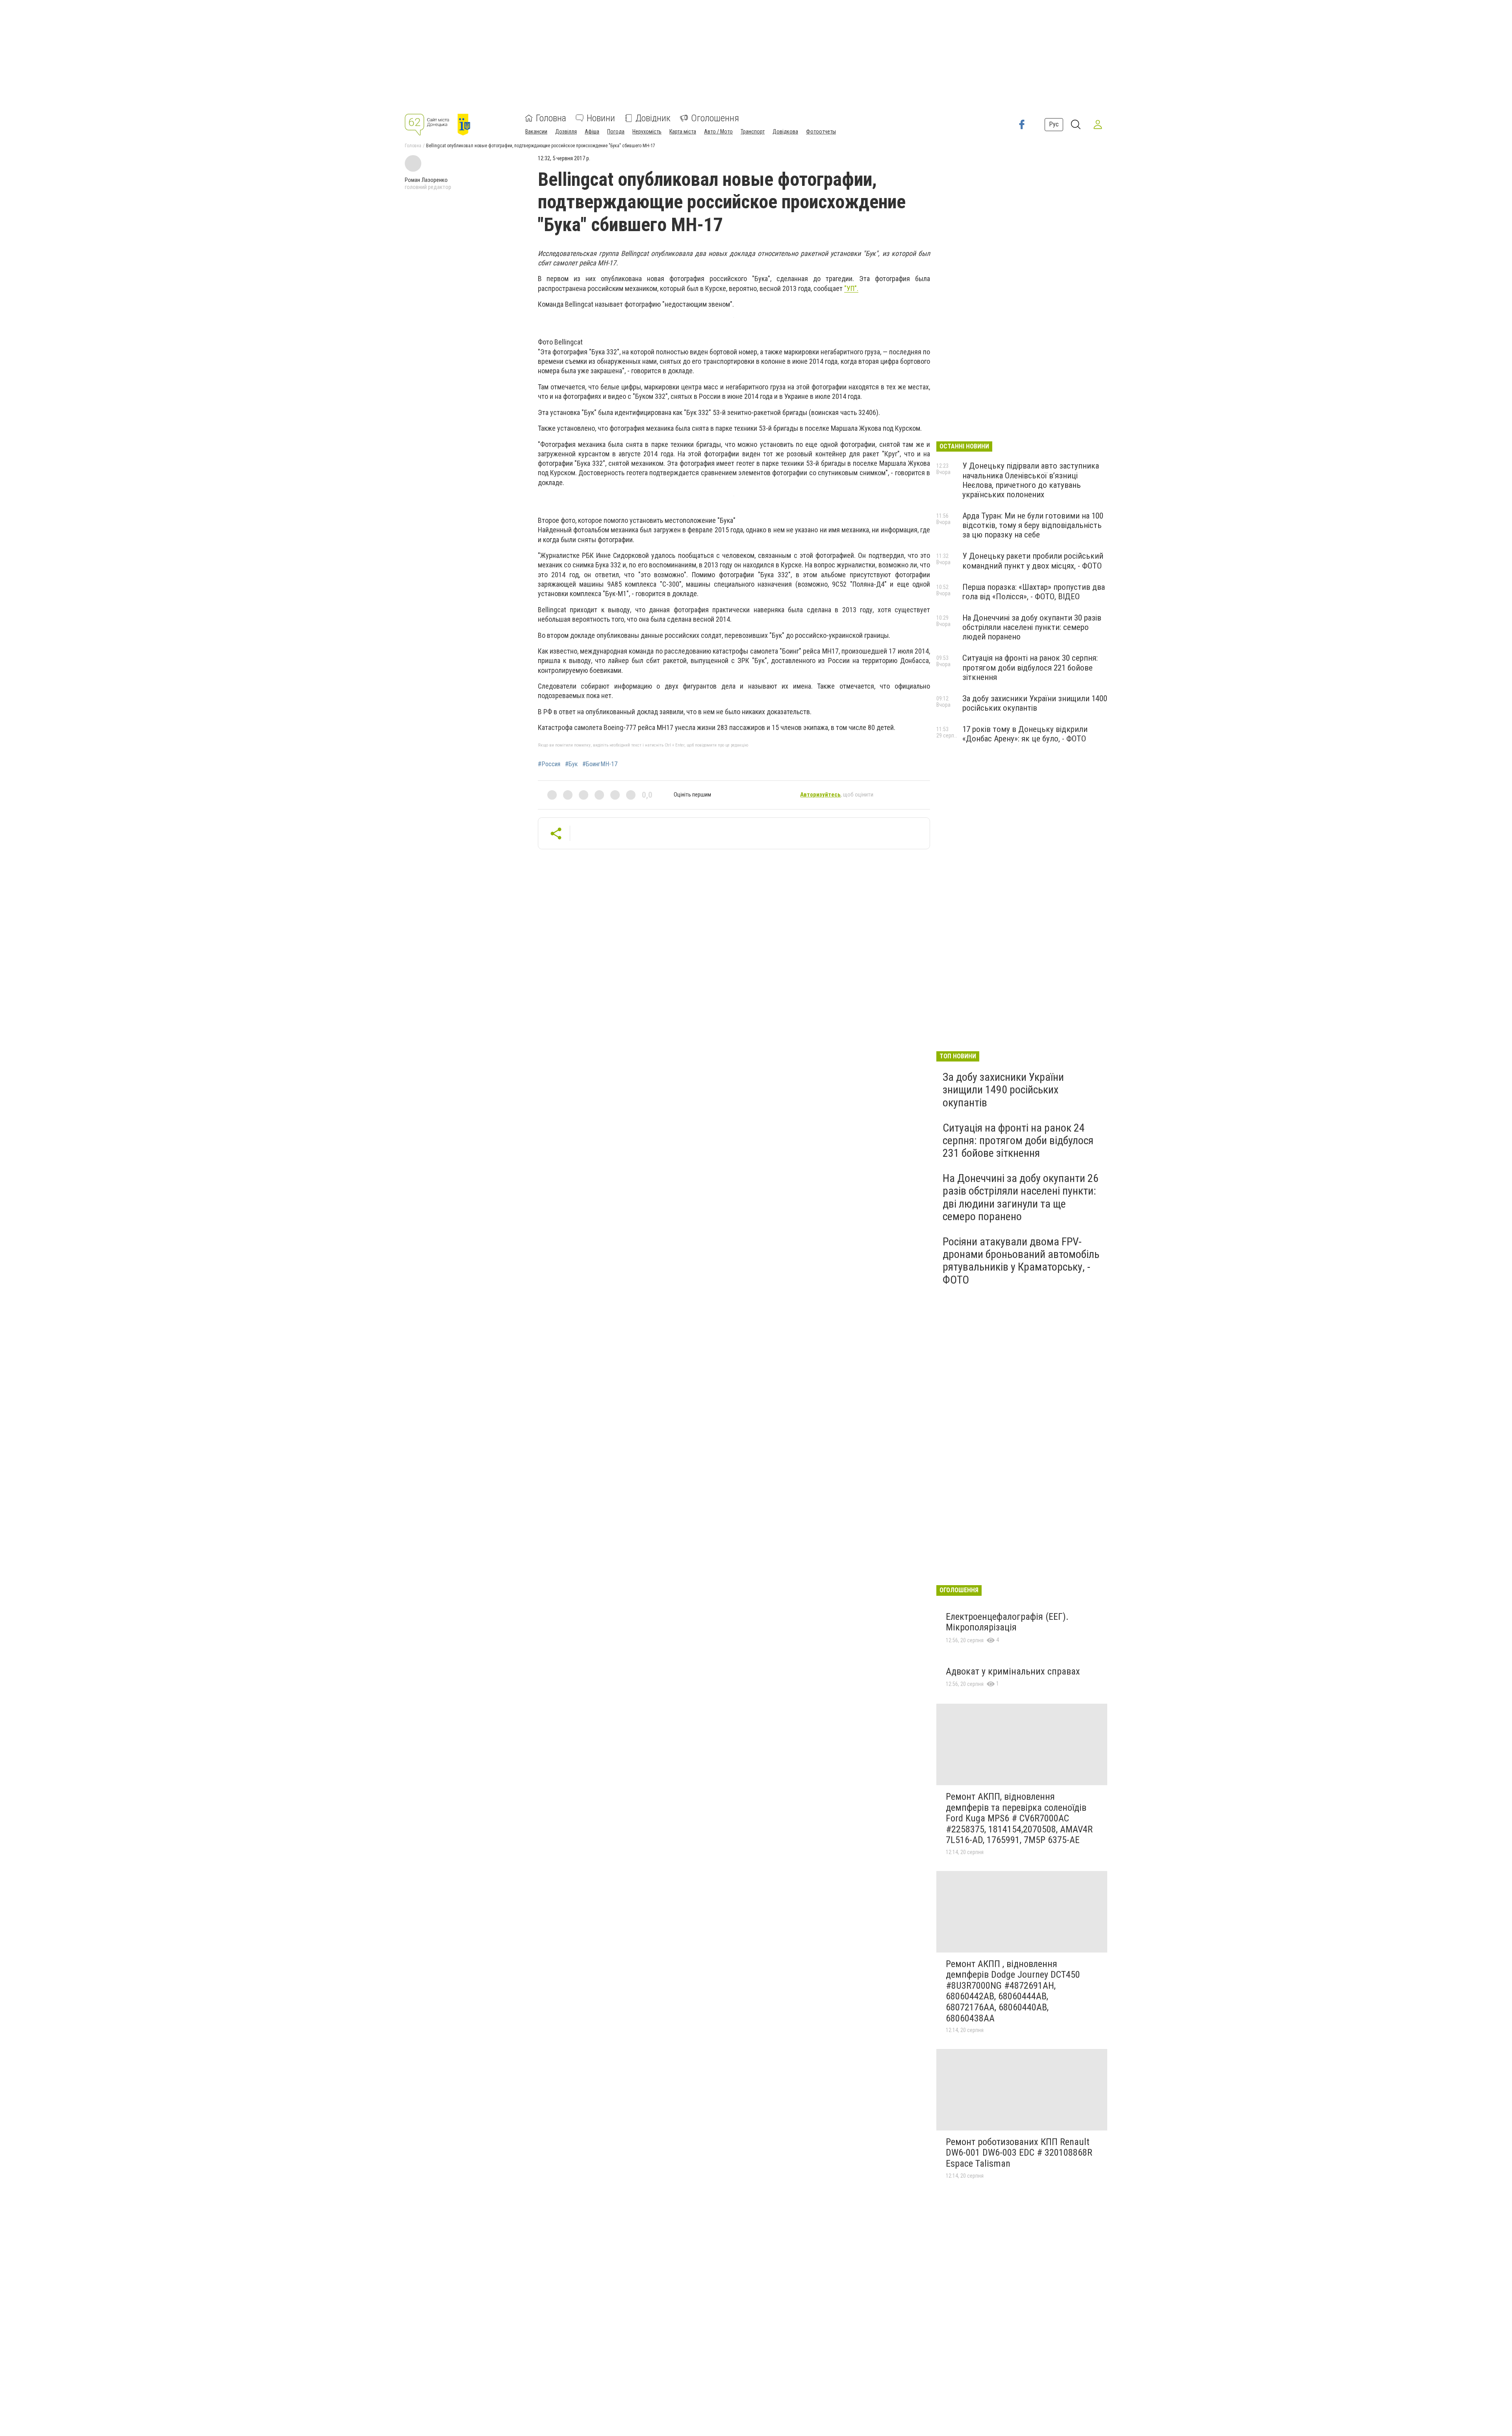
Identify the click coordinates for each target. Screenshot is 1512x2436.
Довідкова (785, 132)
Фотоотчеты (821, 132)
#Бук (571, 764)
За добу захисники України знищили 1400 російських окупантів (1035, 703)
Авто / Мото (718, 132)
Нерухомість (647, 132)
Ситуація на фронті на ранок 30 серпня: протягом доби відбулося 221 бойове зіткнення (1030, 667)
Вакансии (536, 132)
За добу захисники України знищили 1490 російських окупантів (1003, 1090)
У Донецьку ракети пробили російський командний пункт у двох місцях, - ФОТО (1033, 561)
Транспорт (753, 132)
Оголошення (715, 118)
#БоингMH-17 (600, 764)
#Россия (549, 764)
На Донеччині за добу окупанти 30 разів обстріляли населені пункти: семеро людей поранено (1032, 627)
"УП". (851, 288)
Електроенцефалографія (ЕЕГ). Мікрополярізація (1007, 1622)
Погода (616, 132)
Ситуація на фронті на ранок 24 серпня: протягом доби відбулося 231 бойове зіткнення (1018, 1140)
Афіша (592, 132)
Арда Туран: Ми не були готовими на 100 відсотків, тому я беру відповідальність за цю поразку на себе (1033, 525)
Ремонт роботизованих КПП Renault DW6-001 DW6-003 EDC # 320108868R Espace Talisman (1019, 2153)
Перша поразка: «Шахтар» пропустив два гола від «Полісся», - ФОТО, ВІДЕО (1034, 592)
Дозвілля (566, 132)
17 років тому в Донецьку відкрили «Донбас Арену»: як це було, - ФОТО (1025, 734)
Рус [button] (1054, 124)
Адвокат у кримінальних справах (1013, 1671)
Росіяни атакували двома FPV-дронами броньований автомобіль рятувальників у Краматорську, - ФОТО (1021, 1261)
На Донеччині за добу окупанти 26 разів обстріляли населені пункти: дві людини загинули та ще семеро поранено (1021, 1197)
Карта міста (683, 132)
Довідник (653, 118)
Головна (551, 118)
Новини (601, 118)
